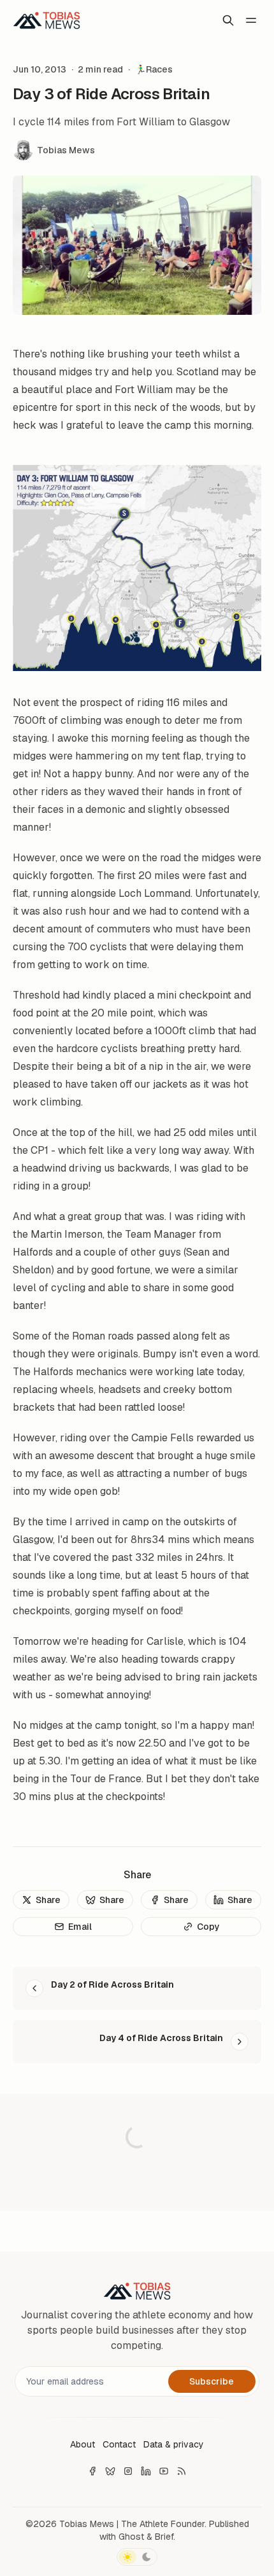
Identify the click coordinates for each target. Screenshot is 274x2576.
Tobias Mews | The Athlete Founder (132, 2524)
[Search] (228, 20)
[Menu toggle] (251, 20)
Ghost (131, 2537)
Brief (164, 2537)
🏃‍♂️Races (154, 69)
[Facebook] (92, 2471)
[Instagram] (128, 2471)
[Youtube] (164, 2471)
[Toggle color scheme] (137, 2557)
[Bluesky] (110, 2471)
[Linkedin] (146, 2471)
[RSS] (182, 2471)
